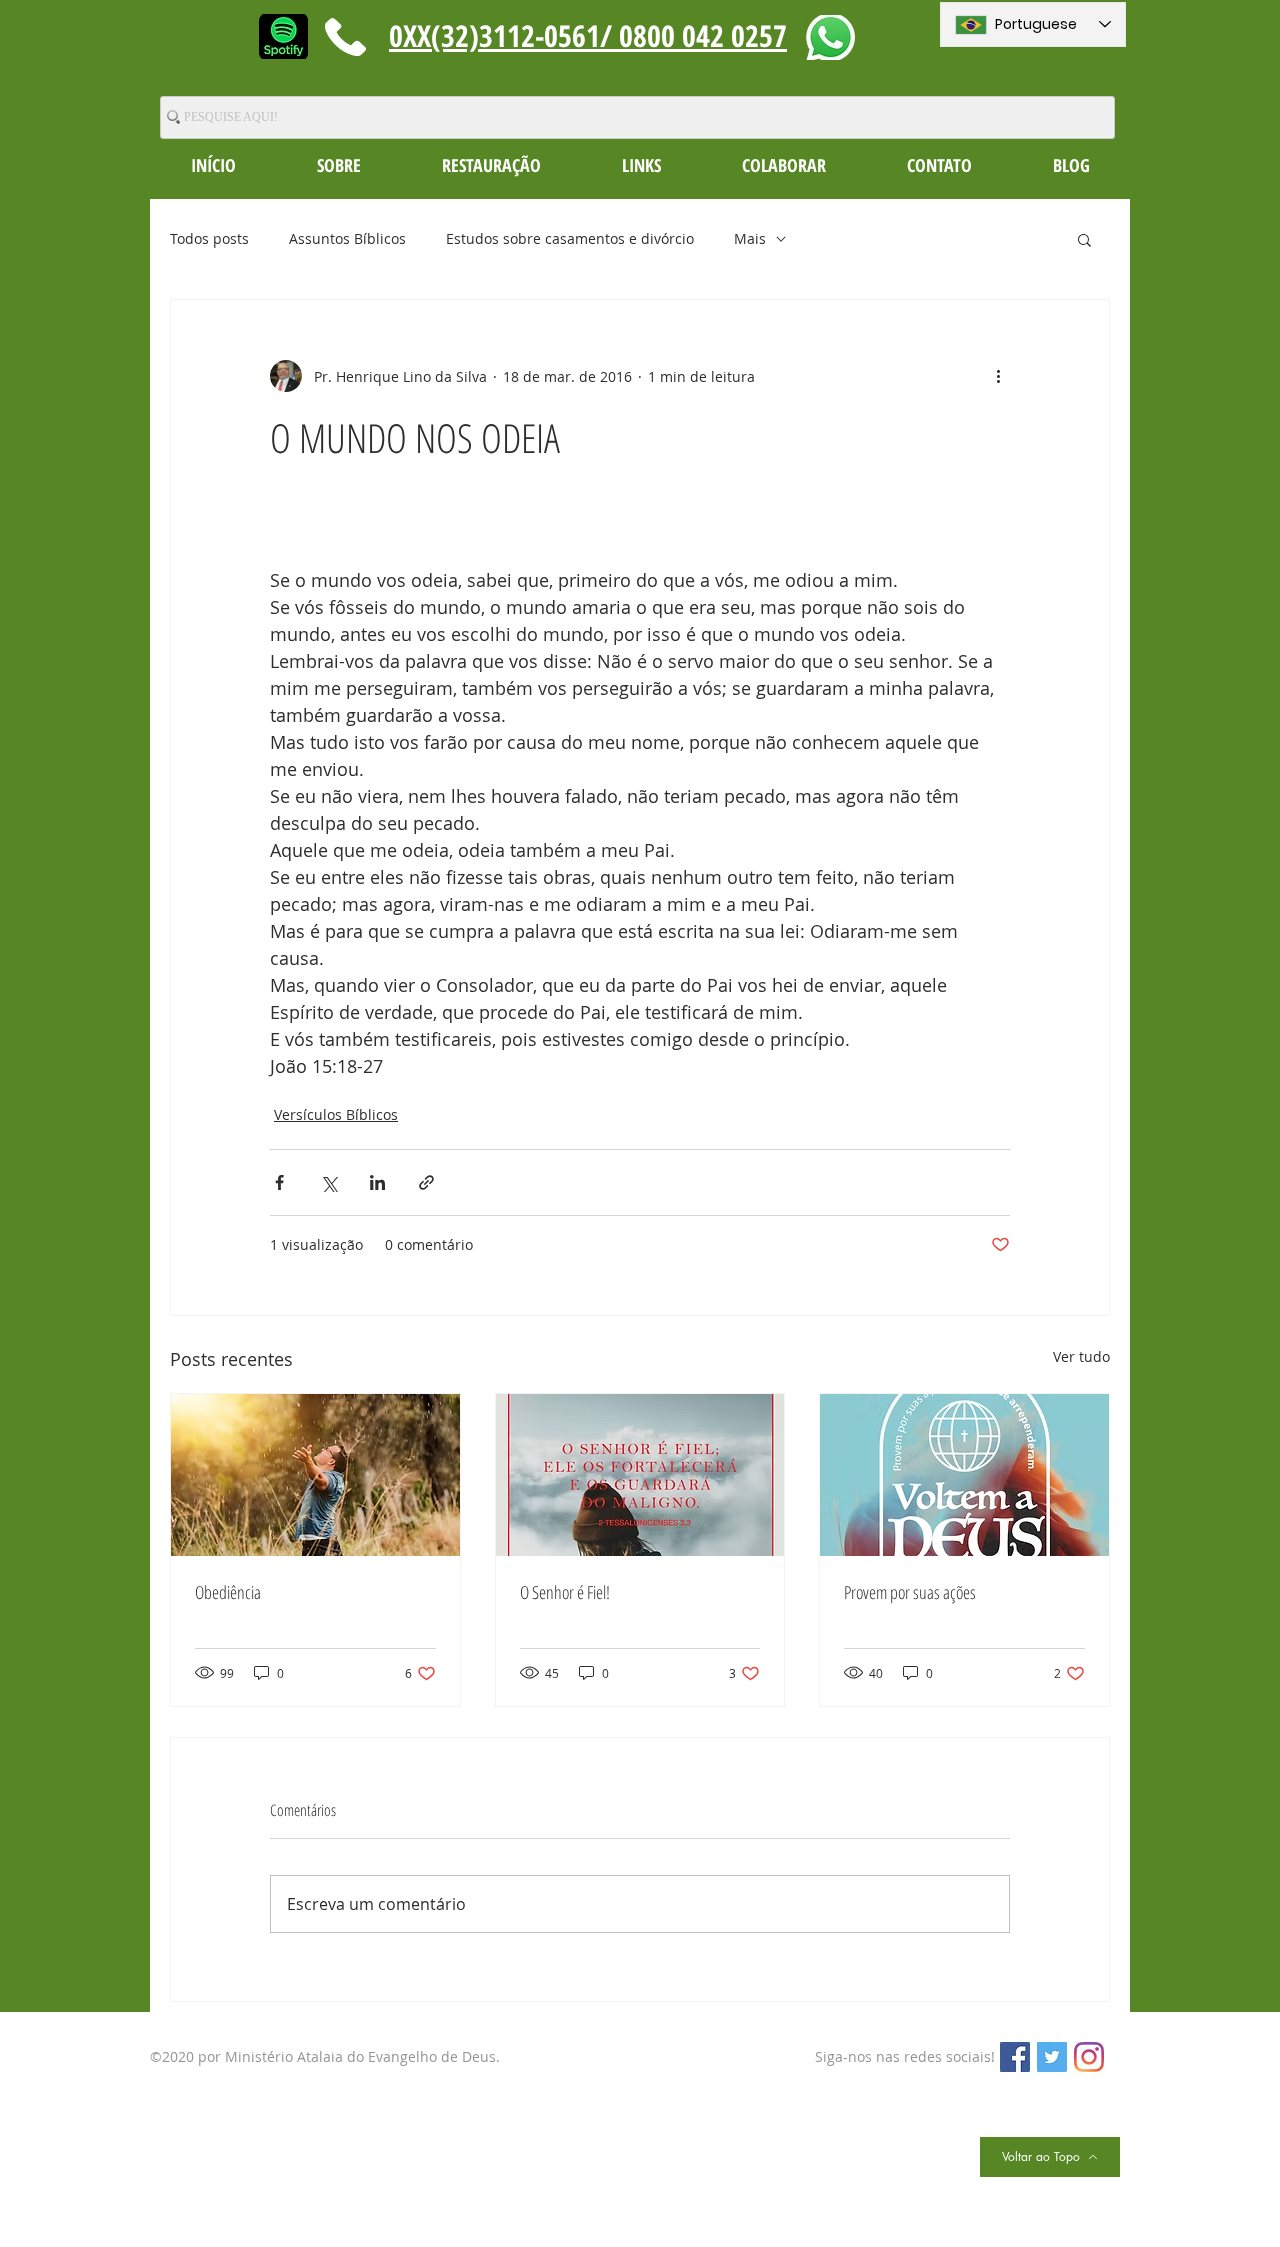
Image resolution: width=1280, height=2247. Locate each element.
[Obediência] (315, 1475)
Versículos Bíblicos (336, 1114)
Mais (750, 238)
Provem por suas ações (910, 1592)
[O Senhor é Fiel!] (640, 1475)
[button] (338, 165)
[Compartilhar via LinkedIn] (377, 1182)
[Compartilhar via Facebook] (279, 1182)
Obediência (228, 1592)
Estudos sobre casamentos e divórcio (570, 238)
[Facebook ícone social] (1015, 2057)
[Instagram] (1089, 2057)
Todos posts (209, 238)
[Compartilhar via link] (426, 1182)
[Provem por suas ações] (964, 1475)
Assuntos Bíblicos (347, 238)
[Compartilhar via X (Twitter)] (328, 1182)
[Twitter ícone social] (1052, 2057)
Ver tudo (1081, 1356)
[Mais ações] (998, 376)
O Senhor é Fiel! (565, 1592)
